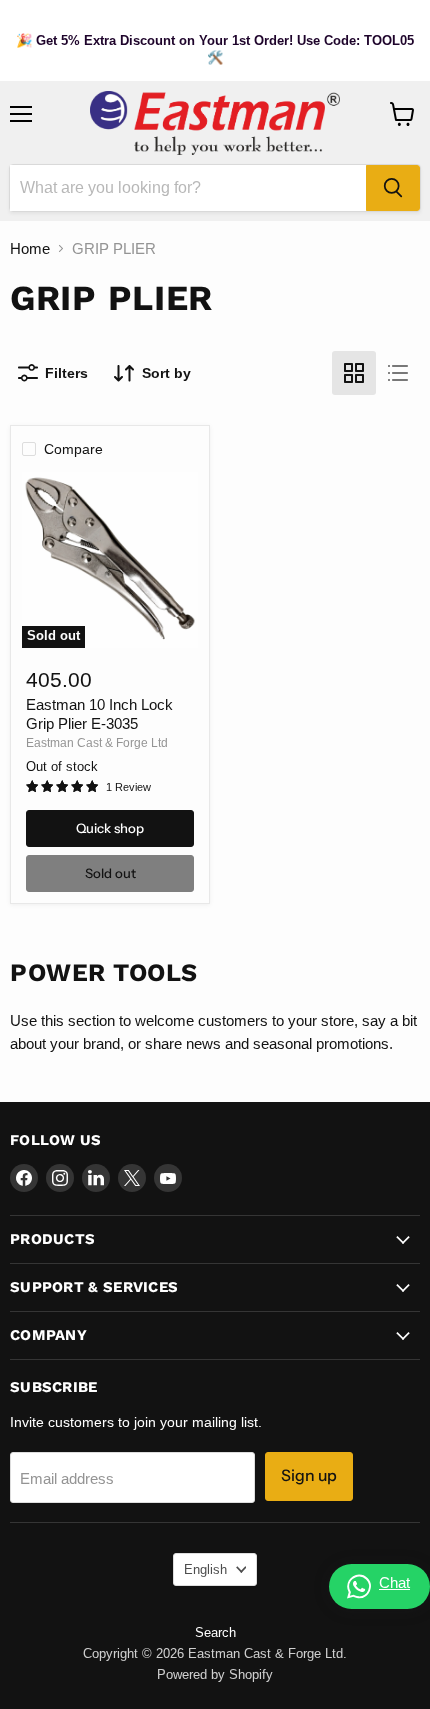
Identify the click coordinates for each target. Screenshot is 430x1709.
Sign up (309, 1475)
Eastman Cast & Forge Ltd (97, 743)
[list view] (398, 373)
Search (215, 1632)
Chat (394, 1582)
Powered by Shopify (215, 1674)
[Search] (393, 188)
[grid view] (354, 373)
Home (30, 248)
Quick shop (110, 828)
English (205, 1569)
